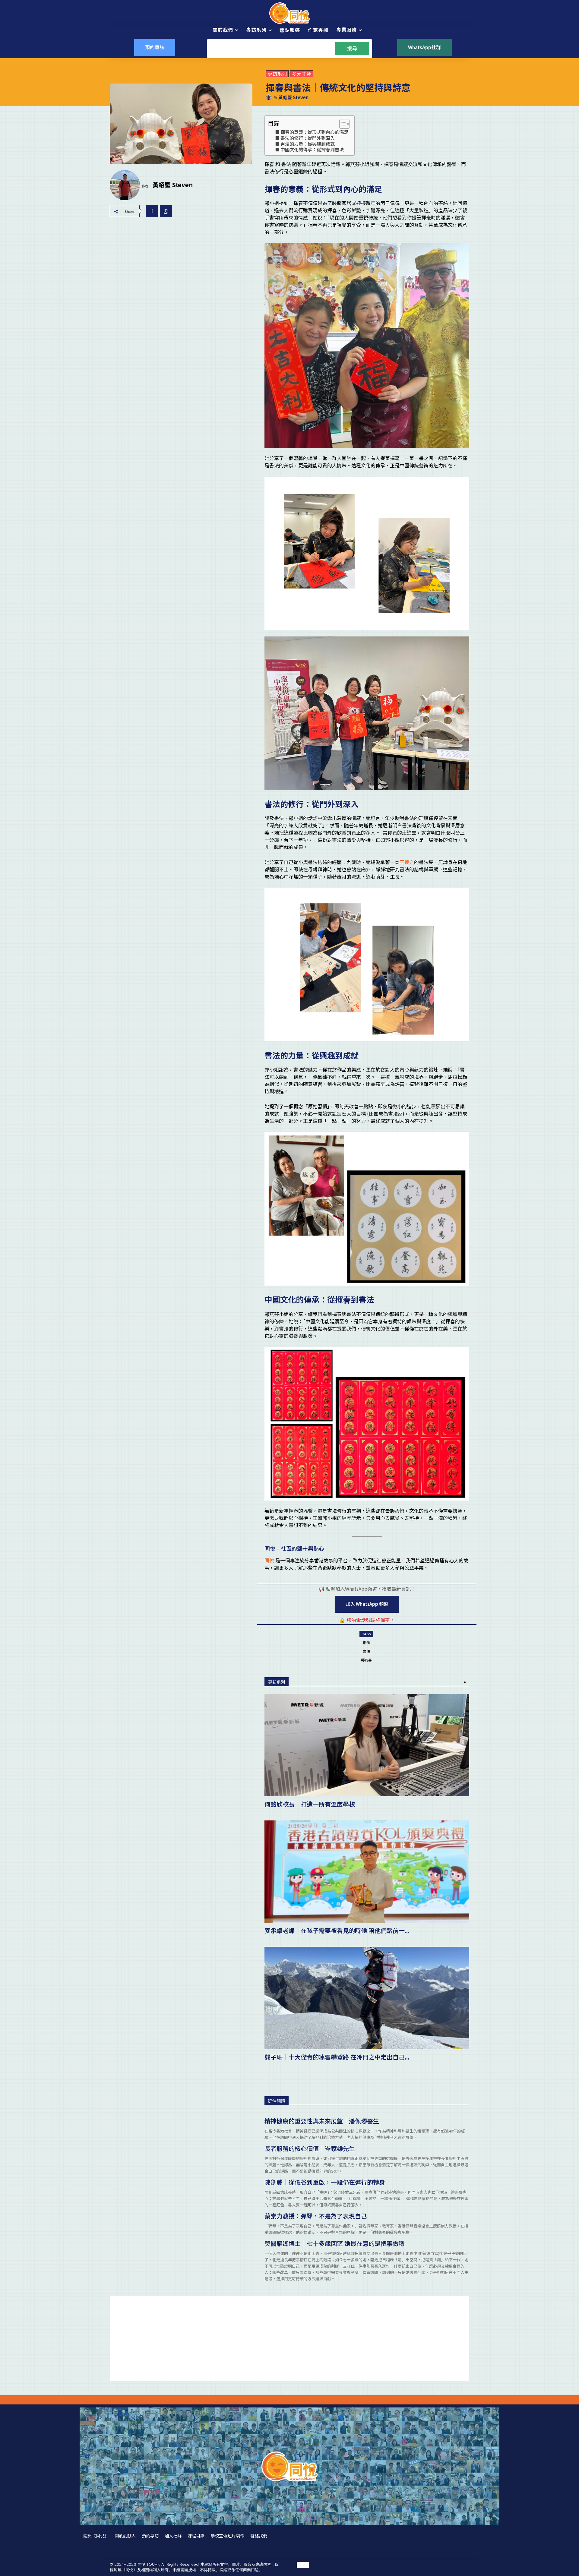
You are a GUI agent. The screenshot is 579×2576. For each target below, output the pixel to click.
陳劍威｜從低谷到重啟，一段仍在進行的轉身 (325, 2182)
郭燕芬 (366, 1660)
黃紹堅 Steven (293, 97)
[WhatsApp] (166, 211)
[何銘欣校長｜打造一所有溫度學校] (367, 1745)
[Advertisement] (289, 2338)
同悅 (269, 1560)
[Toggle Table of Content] (342, 124)
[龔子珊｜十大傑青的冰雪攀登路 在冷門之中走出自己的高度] (367, 1998)
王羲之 (407, 862)
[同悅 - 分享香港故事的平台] (289, 13)
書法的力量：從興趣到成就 (308, 144)
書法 (366, 1651)
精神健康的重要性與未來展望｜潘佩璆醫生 (322, 2121)
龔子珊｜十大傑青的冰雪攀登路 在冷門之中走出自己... (337, 2057)
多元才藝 (302, 74)
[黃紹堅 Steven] (270, 97)
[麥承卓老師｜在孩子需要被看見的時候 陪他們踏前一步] (367, 1872)
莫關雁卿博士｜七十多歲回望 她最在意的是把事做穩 (335, 2243)
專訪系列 (277, 74)
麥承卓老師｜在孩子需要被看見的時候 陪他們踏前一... (337, 1930)
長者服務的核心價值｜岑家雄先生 (310, 2148)
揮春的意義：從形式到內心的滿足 (314, 132)
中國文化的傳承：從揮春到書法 (312, 149)
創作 (366, 1642)
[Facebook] (152, 211)
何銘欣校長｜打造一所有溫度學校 (310, 1804)
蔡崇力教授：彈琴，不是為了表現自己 (316, 2216)
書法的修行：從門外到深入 (308, 138)
